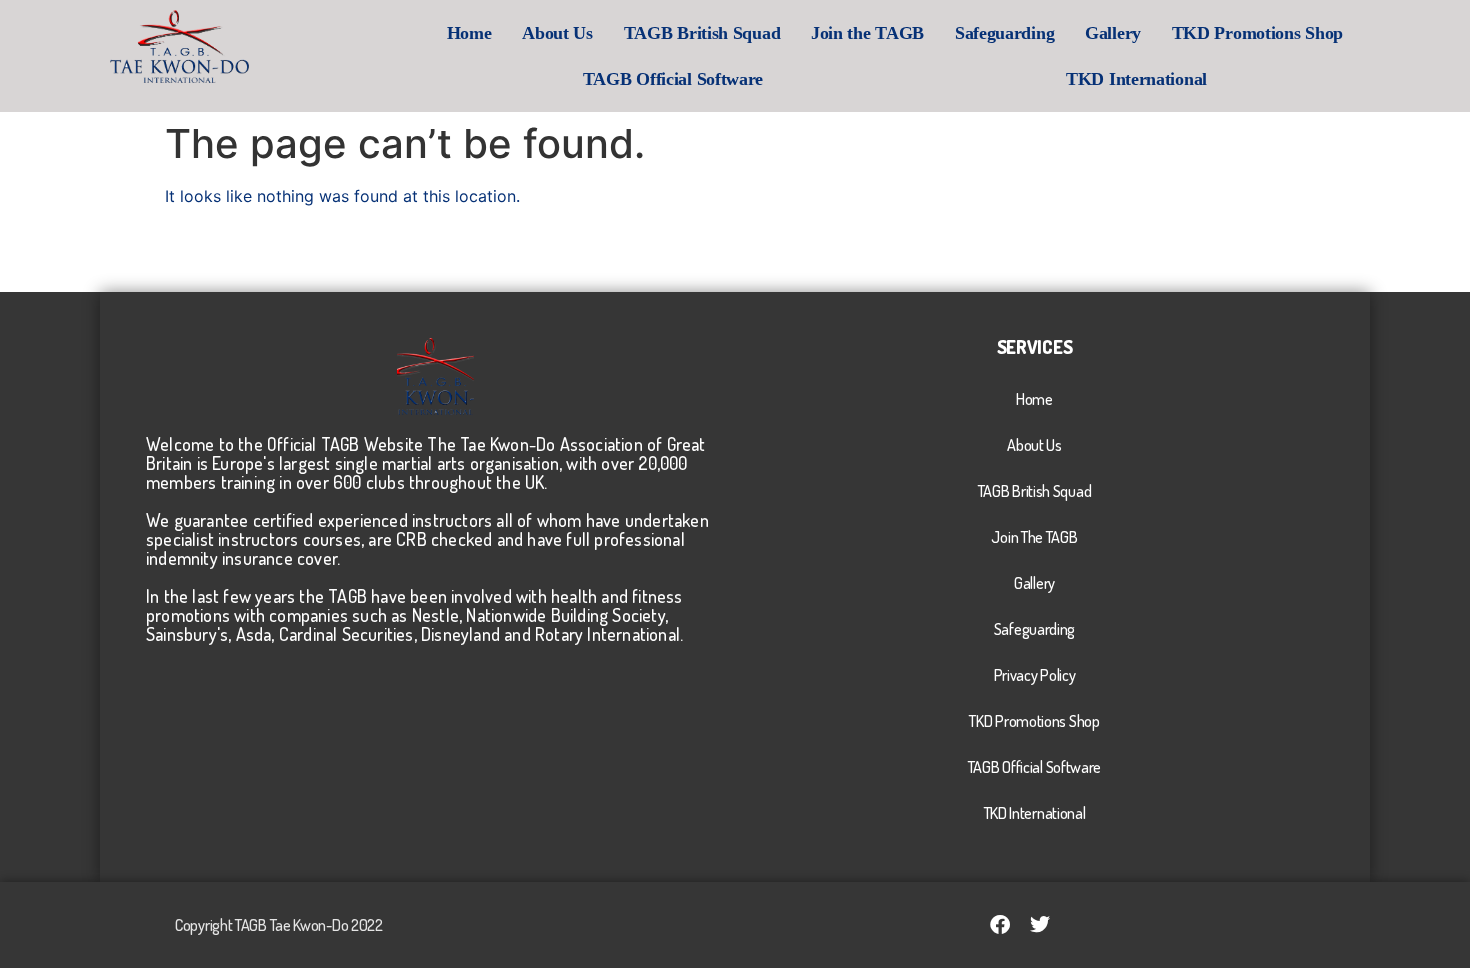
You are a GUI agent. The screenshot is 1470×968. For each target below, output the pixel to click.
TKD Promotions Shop (1257, 33)
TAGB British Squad (702, 33)
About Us (557, 33)
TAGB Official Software (673, 79)
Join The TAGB (1034, 537)
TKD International (1136, 79)
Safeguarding (1004, 33)
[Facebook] (1000, 925)
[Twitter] (1040, 925)
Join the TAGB (867, 33)
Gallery (1113, 33)
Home (469, 33)
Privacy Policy (1035, 675)
